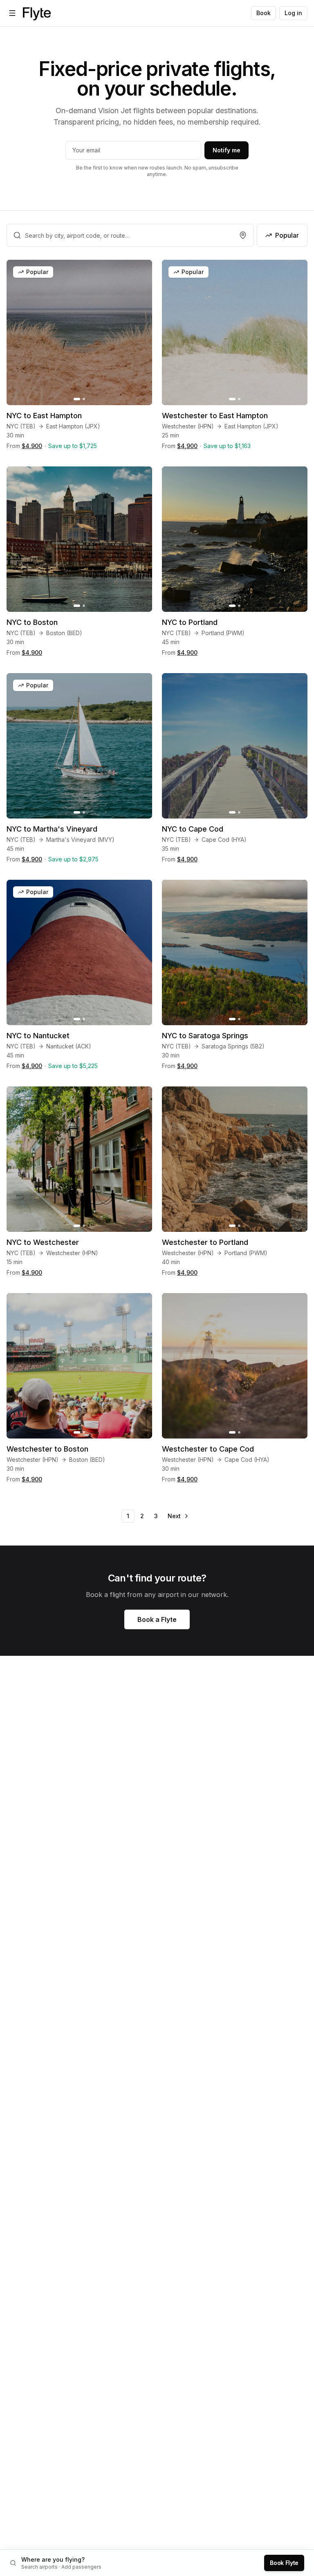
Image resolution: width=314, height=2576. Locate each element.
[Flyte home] (37, 13)
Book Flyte (284, 2563)
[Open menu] (12, 13)
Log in (293, 13)
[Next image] (141, 332)
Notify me (227, 150)
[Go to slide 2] (84, 399)
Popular (287, 235)
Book (264, 13)
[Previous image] (17, 332)
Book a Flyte (157, 1619)
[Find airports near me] (243, 235)
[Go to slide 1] (77, 399)
